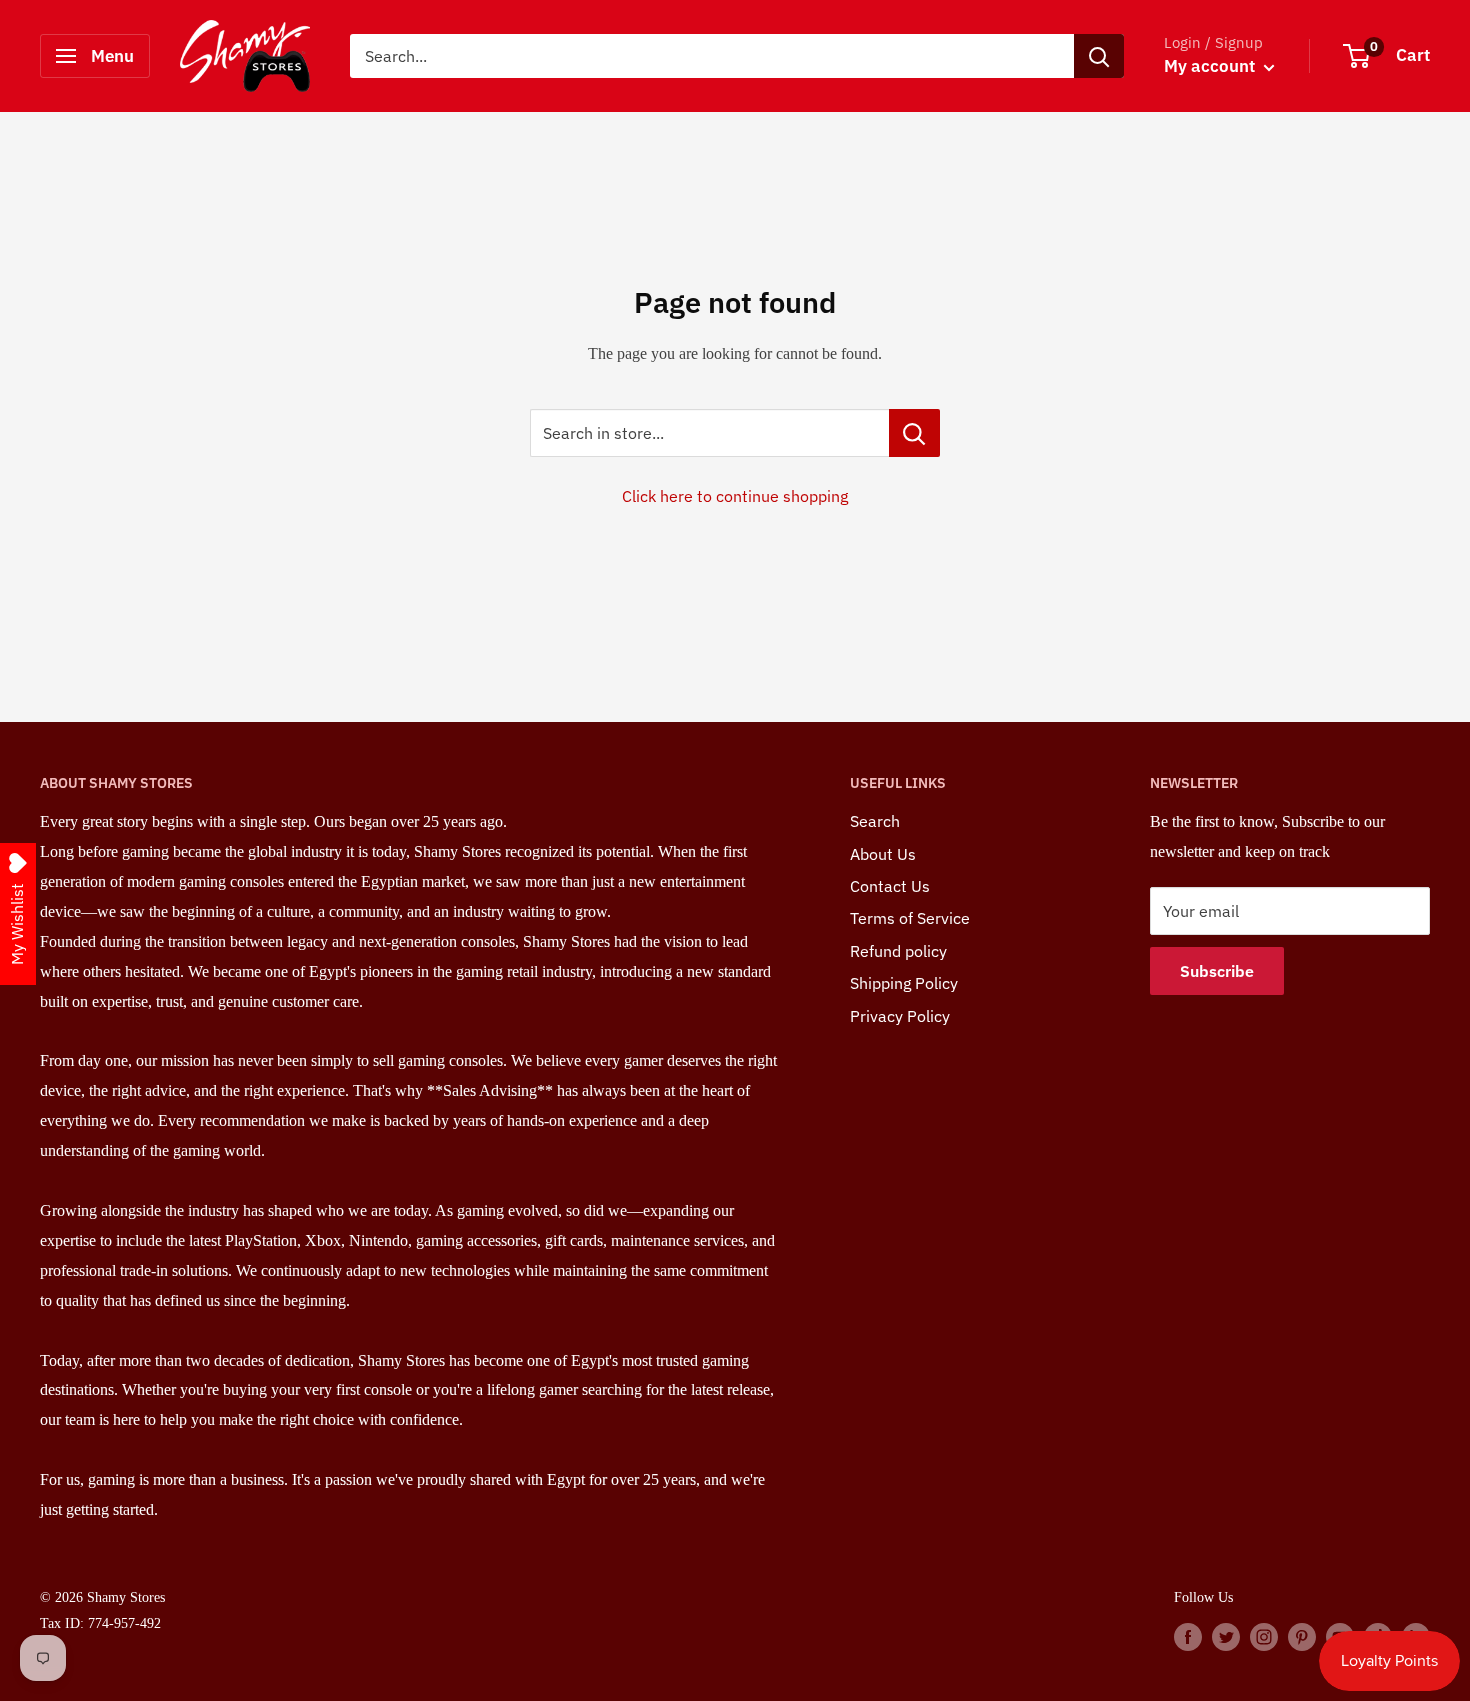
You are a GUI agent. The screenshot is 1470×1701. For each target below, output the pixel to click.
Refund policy (898, 951)
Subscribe (1217, 971)
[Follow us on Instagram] (1264, 1636)
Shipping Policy (904, 983)
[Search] (1099, 56)
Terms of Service (910, 918)
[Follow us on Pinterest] (1302, 1636)
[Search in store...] (914, 433)
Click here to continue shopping (735, 496)
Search (875, 821)
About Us (883, 854)
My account (1211, 66)
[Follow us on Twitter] (1226, 1636)
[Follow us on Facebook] (1188, 1636)
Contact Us (890, 886)
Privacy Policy (900, 1016)
